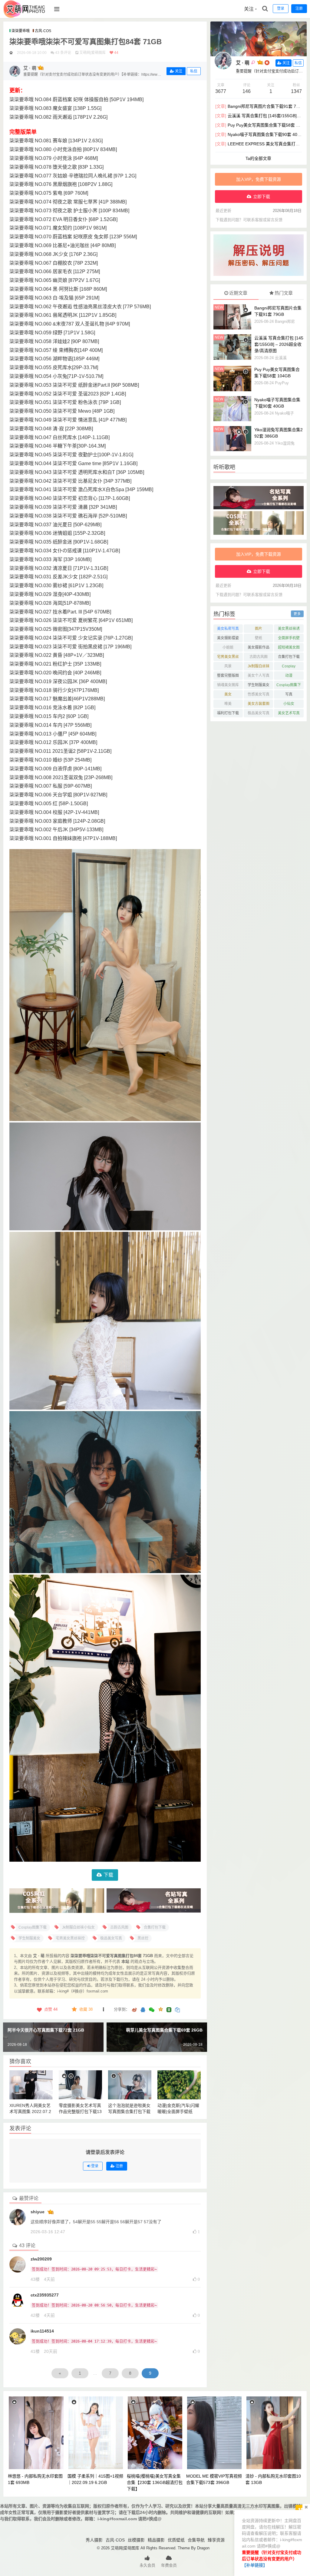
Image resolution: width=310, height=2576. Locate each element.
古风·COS (43, 31)
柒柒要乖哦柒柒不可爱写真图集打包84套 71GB (86, 42)
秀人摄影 (94, 2540)
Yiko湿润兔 (285, 443)
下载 (108, 1875)
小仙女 (289, 704)
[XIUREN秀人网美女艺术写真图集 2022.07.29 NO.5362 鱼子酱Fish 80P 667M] (31, 2085)
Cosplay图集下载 (289, 686)
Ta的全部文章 (258, 158)
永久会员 (147, 2565)
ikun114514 (42, 2331)
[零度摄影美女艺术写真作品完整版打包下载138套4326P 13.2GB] (80, 2085)
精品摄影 (156, 2540)
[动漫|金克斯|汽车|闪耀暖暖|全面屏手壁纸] (179, 2085)
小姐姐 (228, 647)
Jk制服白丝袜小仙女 (259, 667)
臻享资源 (216, 2540)
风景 (228, 666)
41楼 (35, 2351)
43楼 (35, 2279)
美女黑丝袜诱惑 (289, 630)
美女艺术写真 (289, 713)
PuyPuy (282, 383)
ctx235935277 (45, 2295)
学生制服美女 (259, 685)
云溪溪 (281, 358)
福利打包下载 (228, 713)
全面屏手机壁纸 (289, 639)
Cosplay (289, 666)
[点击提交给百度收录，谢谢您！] (11, 53)
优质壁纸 (176, 2540)
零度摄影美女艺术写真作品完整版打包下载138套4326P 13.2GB (80, 2111)
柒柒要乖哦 (21, 31)
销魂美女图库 (228, 685)
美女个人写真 (259, 676)
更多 (297, 614)
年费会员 (169, 2565)
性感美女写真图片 (259, 695)
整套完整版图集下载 (228, 677)
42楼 (35, 2315)
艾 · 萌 (243, 63)
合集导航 (196, 2540)
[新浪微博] (134, 2010)
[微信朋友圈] (152, 2010)
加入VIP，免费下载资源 (259, 179)
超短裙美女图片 (289, 648)
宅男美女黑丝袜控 (228, 658)
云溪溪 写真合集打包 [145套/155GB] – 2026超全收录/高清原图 (279, 344)
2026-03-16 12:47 (48, 2232)
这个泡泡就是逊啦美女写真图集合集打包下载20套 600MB (129, 2111)
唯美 (228, 704)
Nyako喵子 (284, 413)
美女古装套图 (259, 704)
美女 (228, 694)
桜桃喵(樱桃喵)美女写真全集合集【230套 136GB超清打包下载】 (155, 2482)
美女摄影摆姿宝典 (228, 639)
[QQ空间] (160, 2009)
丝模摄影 (136, 2540)
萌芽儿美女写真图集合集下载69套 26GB (164, 2030)
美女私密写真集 (228, 630)
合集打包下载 (289, 657)
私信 (194, 71)
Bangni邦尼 (285, 321)
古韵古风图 (259, 657)
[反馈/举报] (104, 2009)
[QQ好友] (143, 2010)
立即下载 (262, 197)
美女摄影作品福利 (259, 648)
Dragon (203, 2548)
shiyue (38, 2212)
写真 (289, 694)
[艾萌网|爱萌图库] (25, 17)
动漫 (289, 676)
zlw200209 (41, 2259)
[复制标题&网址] (177, 2010)
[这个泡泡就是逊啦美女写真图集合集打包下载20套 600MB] (130, 2085)
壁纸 (259, 638)
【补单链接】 (255, 2565)
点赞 (51, 2009)
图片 (259, 629)
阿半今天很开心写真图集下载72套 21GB (46, 2030)
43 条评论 (63, 53)
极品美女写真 (259, 713)
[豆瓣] (169, 2010)
